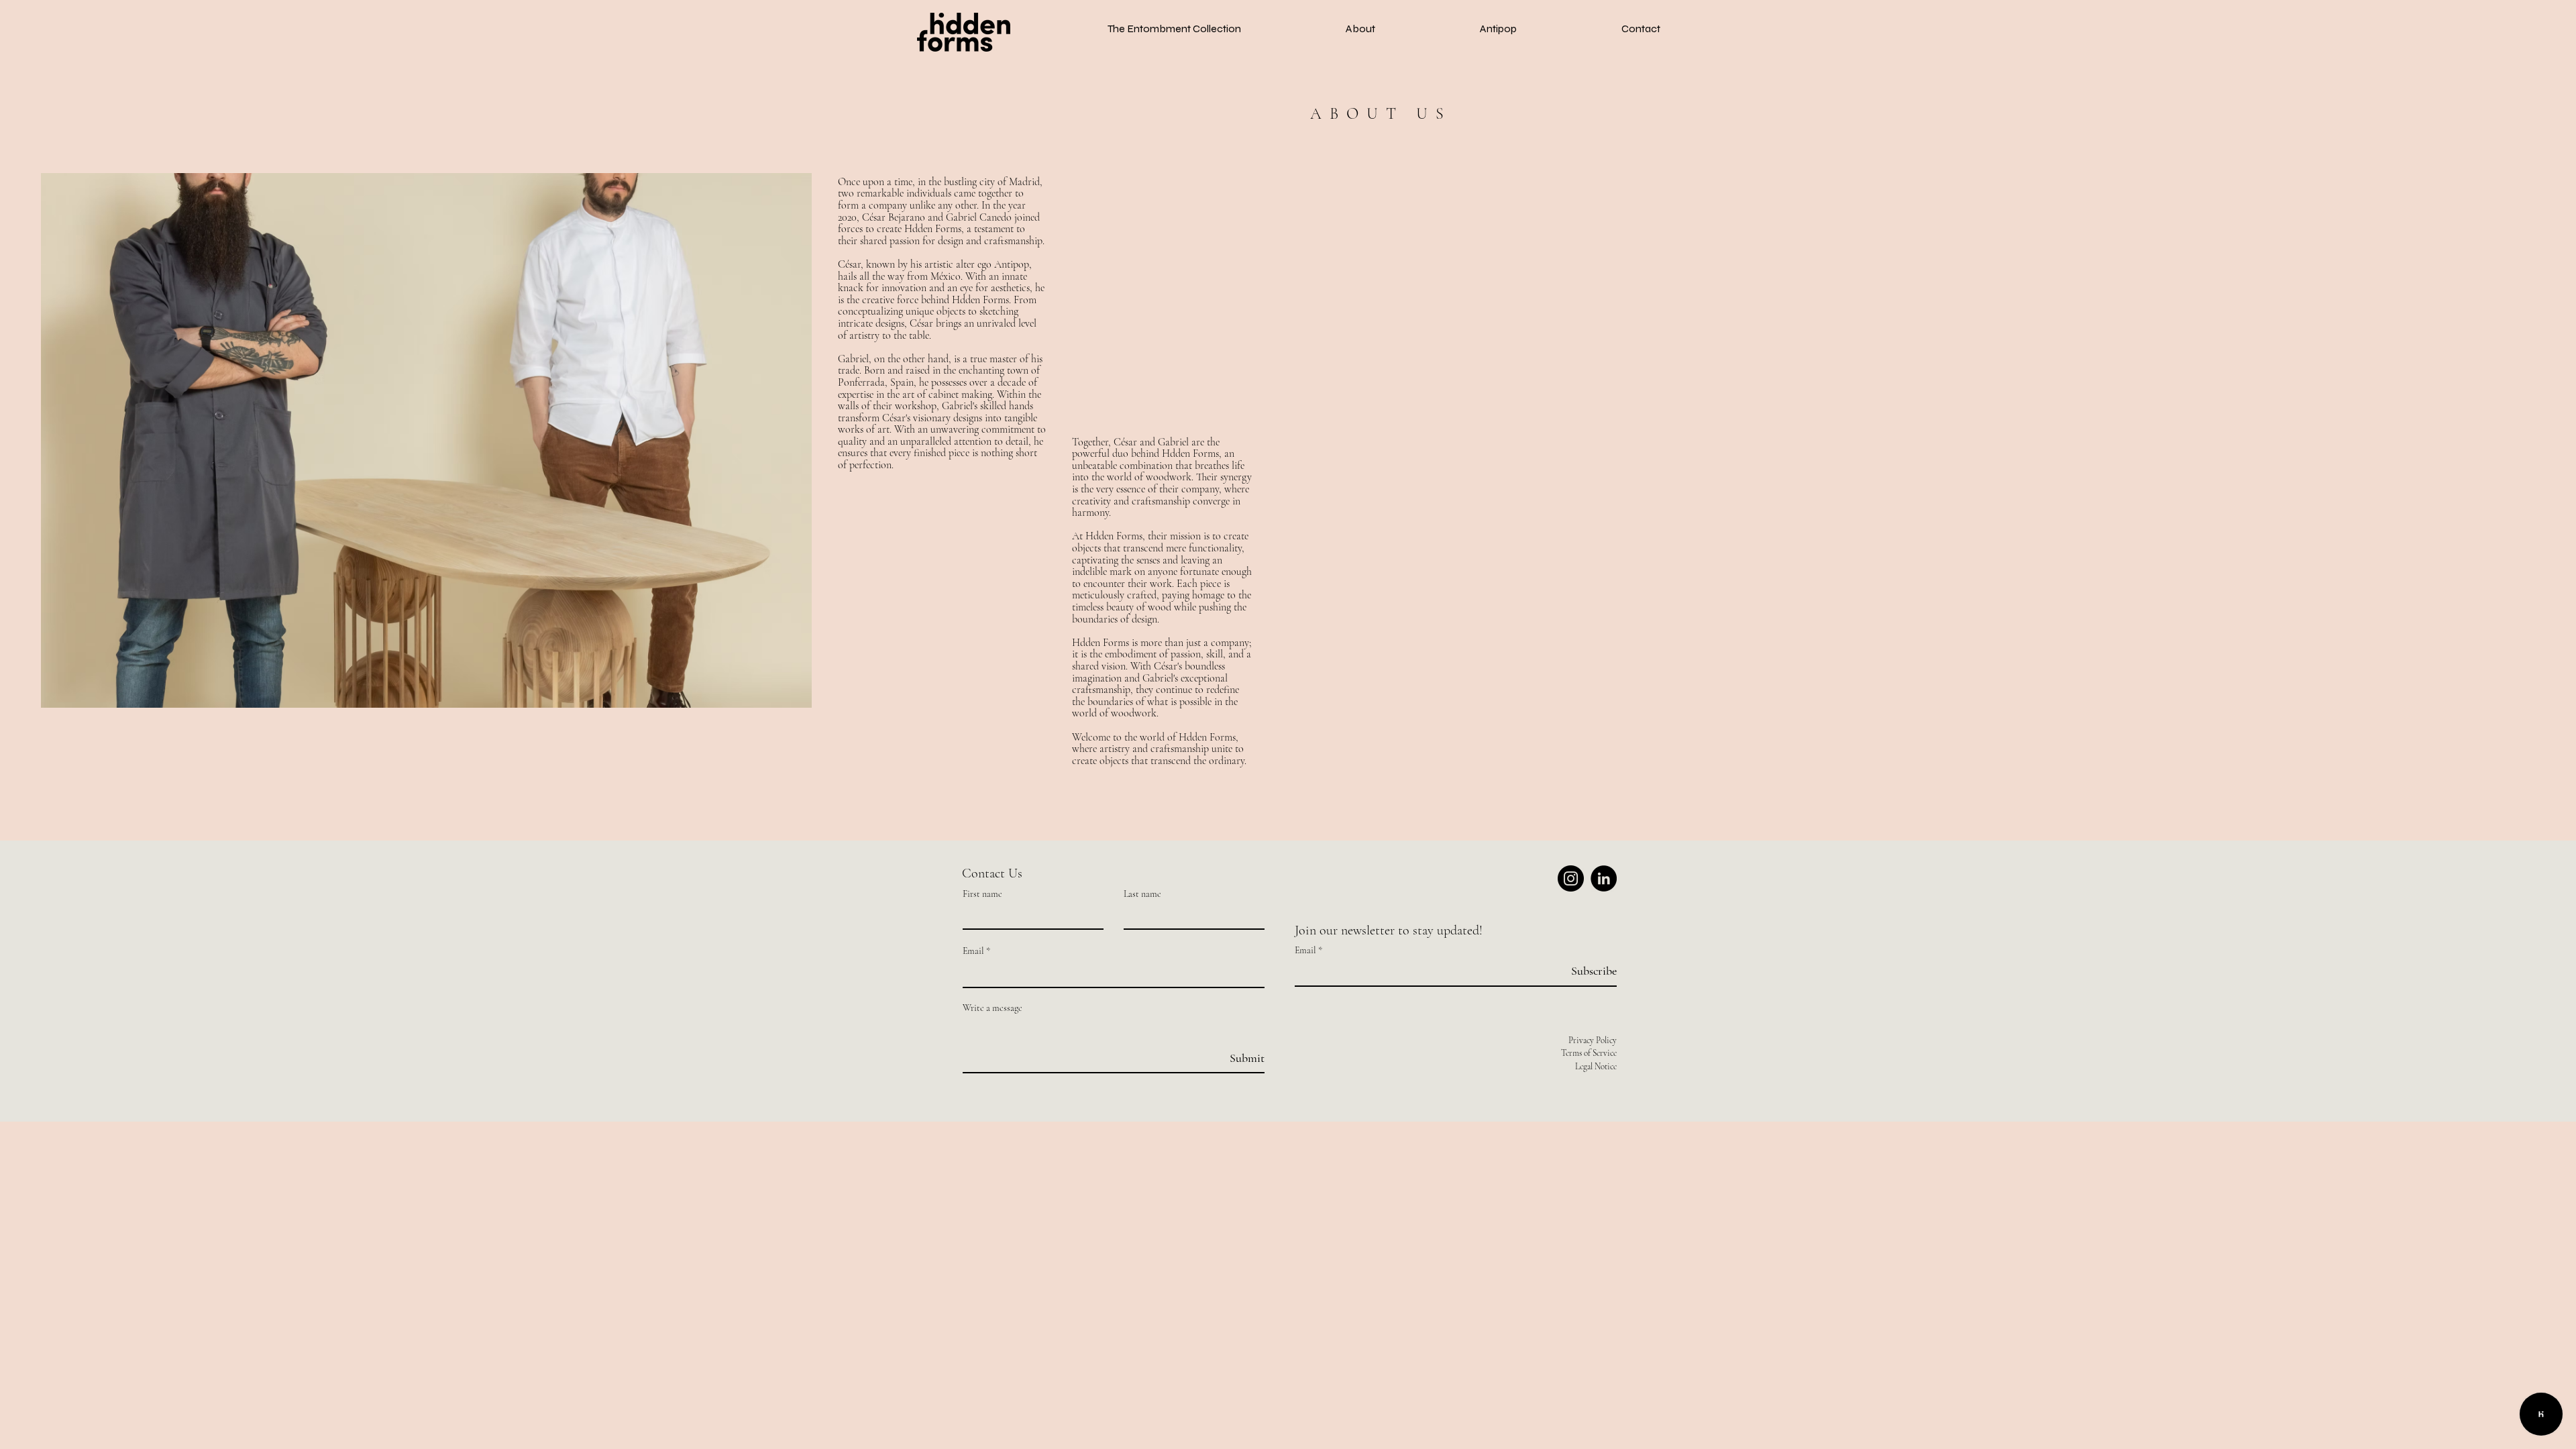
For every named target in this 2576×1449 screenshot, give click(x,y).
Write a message (992, 1008)
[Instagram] (1571, 878)
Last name (1142, 894)
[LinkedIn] (1604, 878)
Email (973, 951)
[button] (1174, 29)
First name (982, 894)
